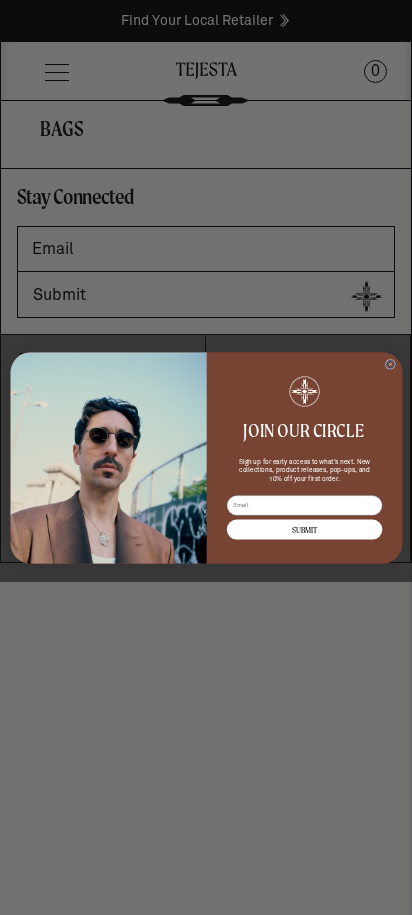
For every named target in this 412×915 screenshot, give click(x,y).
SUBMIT (303, 529)
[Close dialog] (390, 364)
